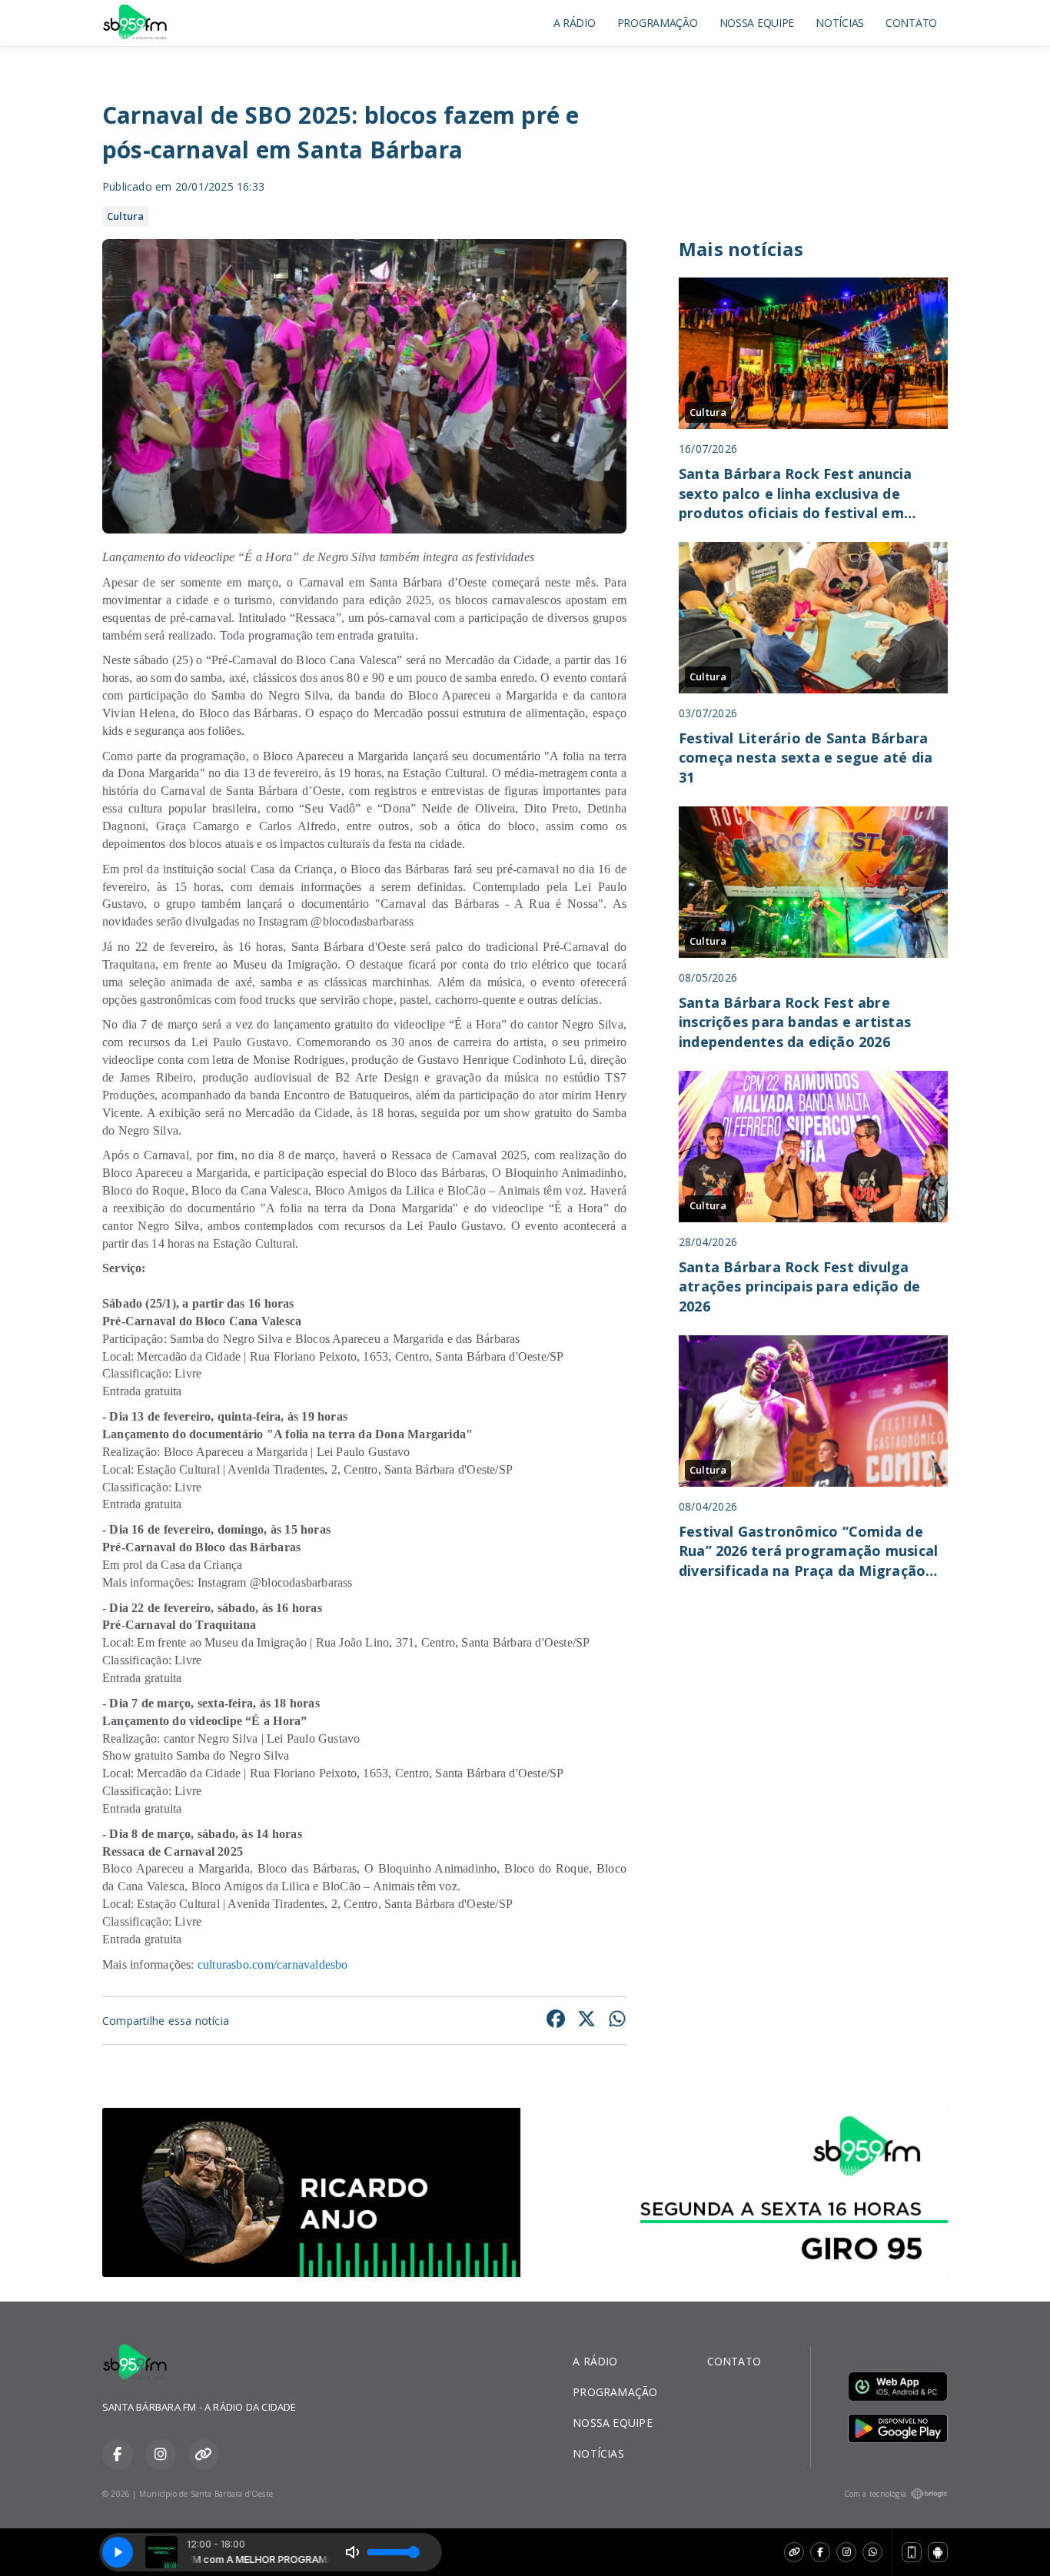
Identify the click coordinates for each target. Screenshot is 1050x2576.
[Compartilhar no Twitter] (586, 2021)
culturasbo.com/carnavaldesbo (273, 1964)
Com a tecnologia (875, 2494)
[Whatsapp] (872, 2552)
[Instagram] (846, 2552)
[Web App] (912, 2552)
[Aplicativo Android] (938, 2552)
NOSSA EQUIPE (757, 23)
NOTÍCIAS (840, 23)
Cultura (125, 216)
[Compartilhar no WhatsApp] (617, 2021)
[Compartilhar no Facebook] (556, 2021)
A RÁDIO (575, 23)
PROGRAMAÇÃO (658, 23)
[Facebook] (820, 2552)
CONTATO (911, 23)
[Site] (794, 2552)
